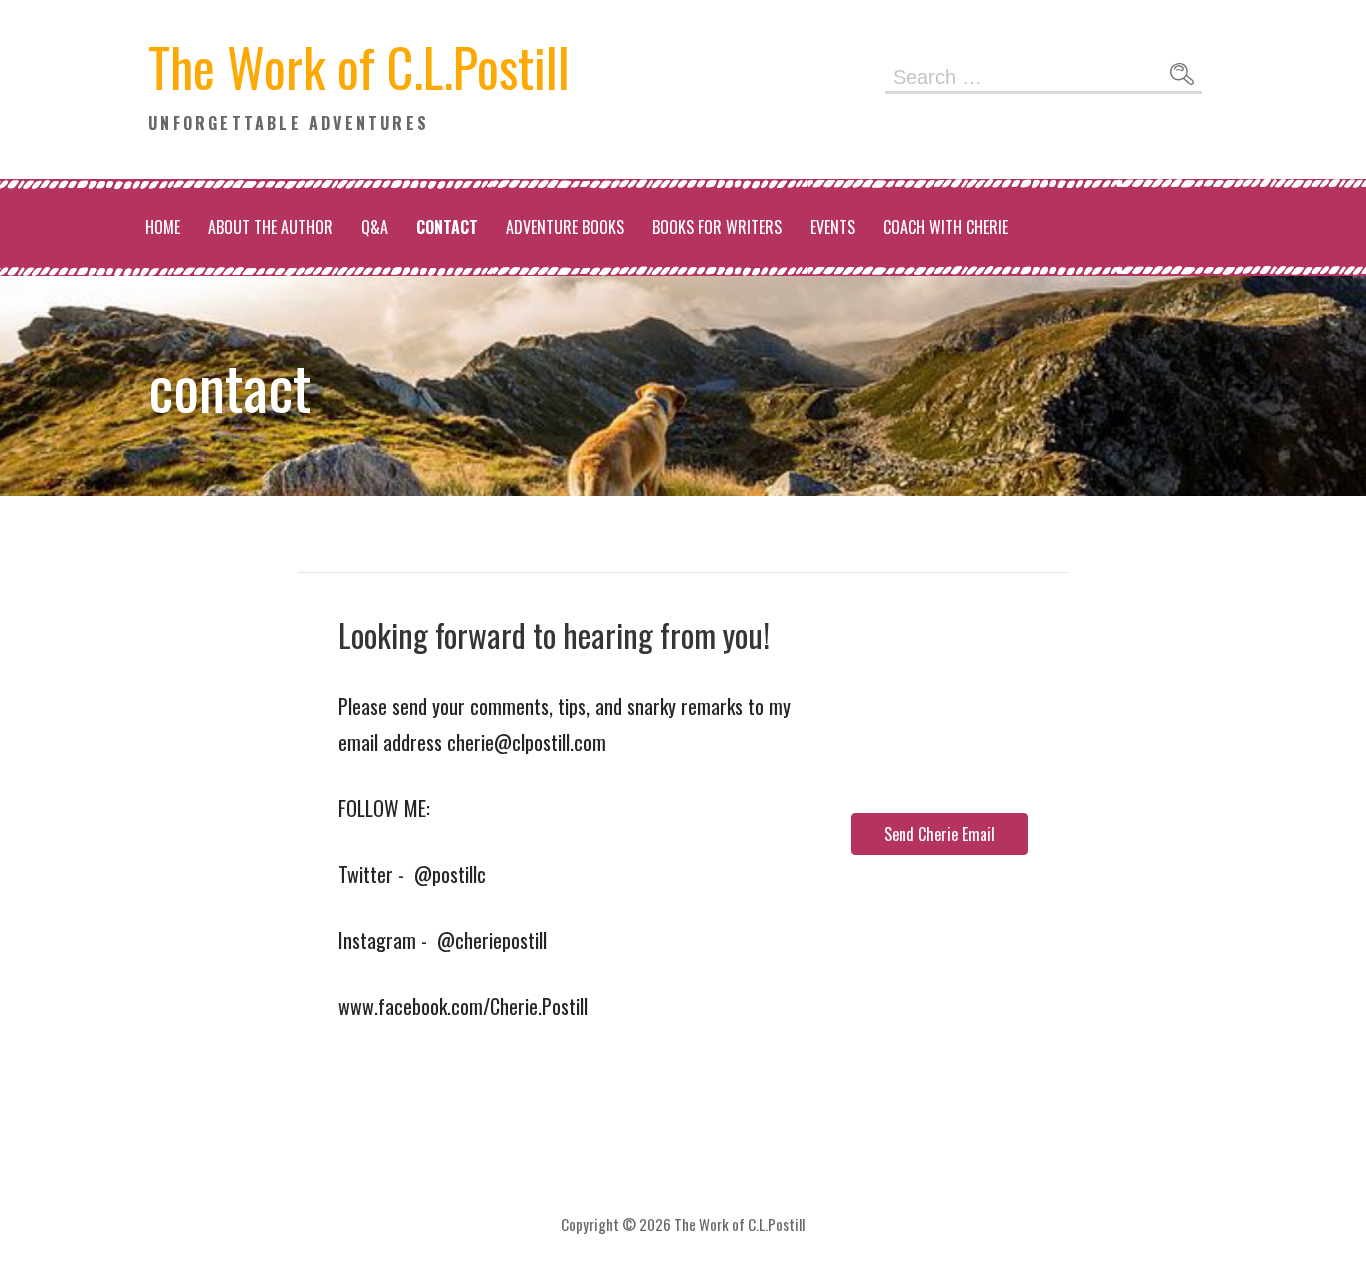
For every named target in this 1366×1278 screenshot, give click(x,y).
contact (447, 227)
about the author (270, 227)
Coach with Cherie (945, 227)
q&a (374, 227)
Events (832, 227)
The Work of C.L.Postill (359, 66)
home (162, 227)
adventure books (565, 227)
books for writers (717, 227)
